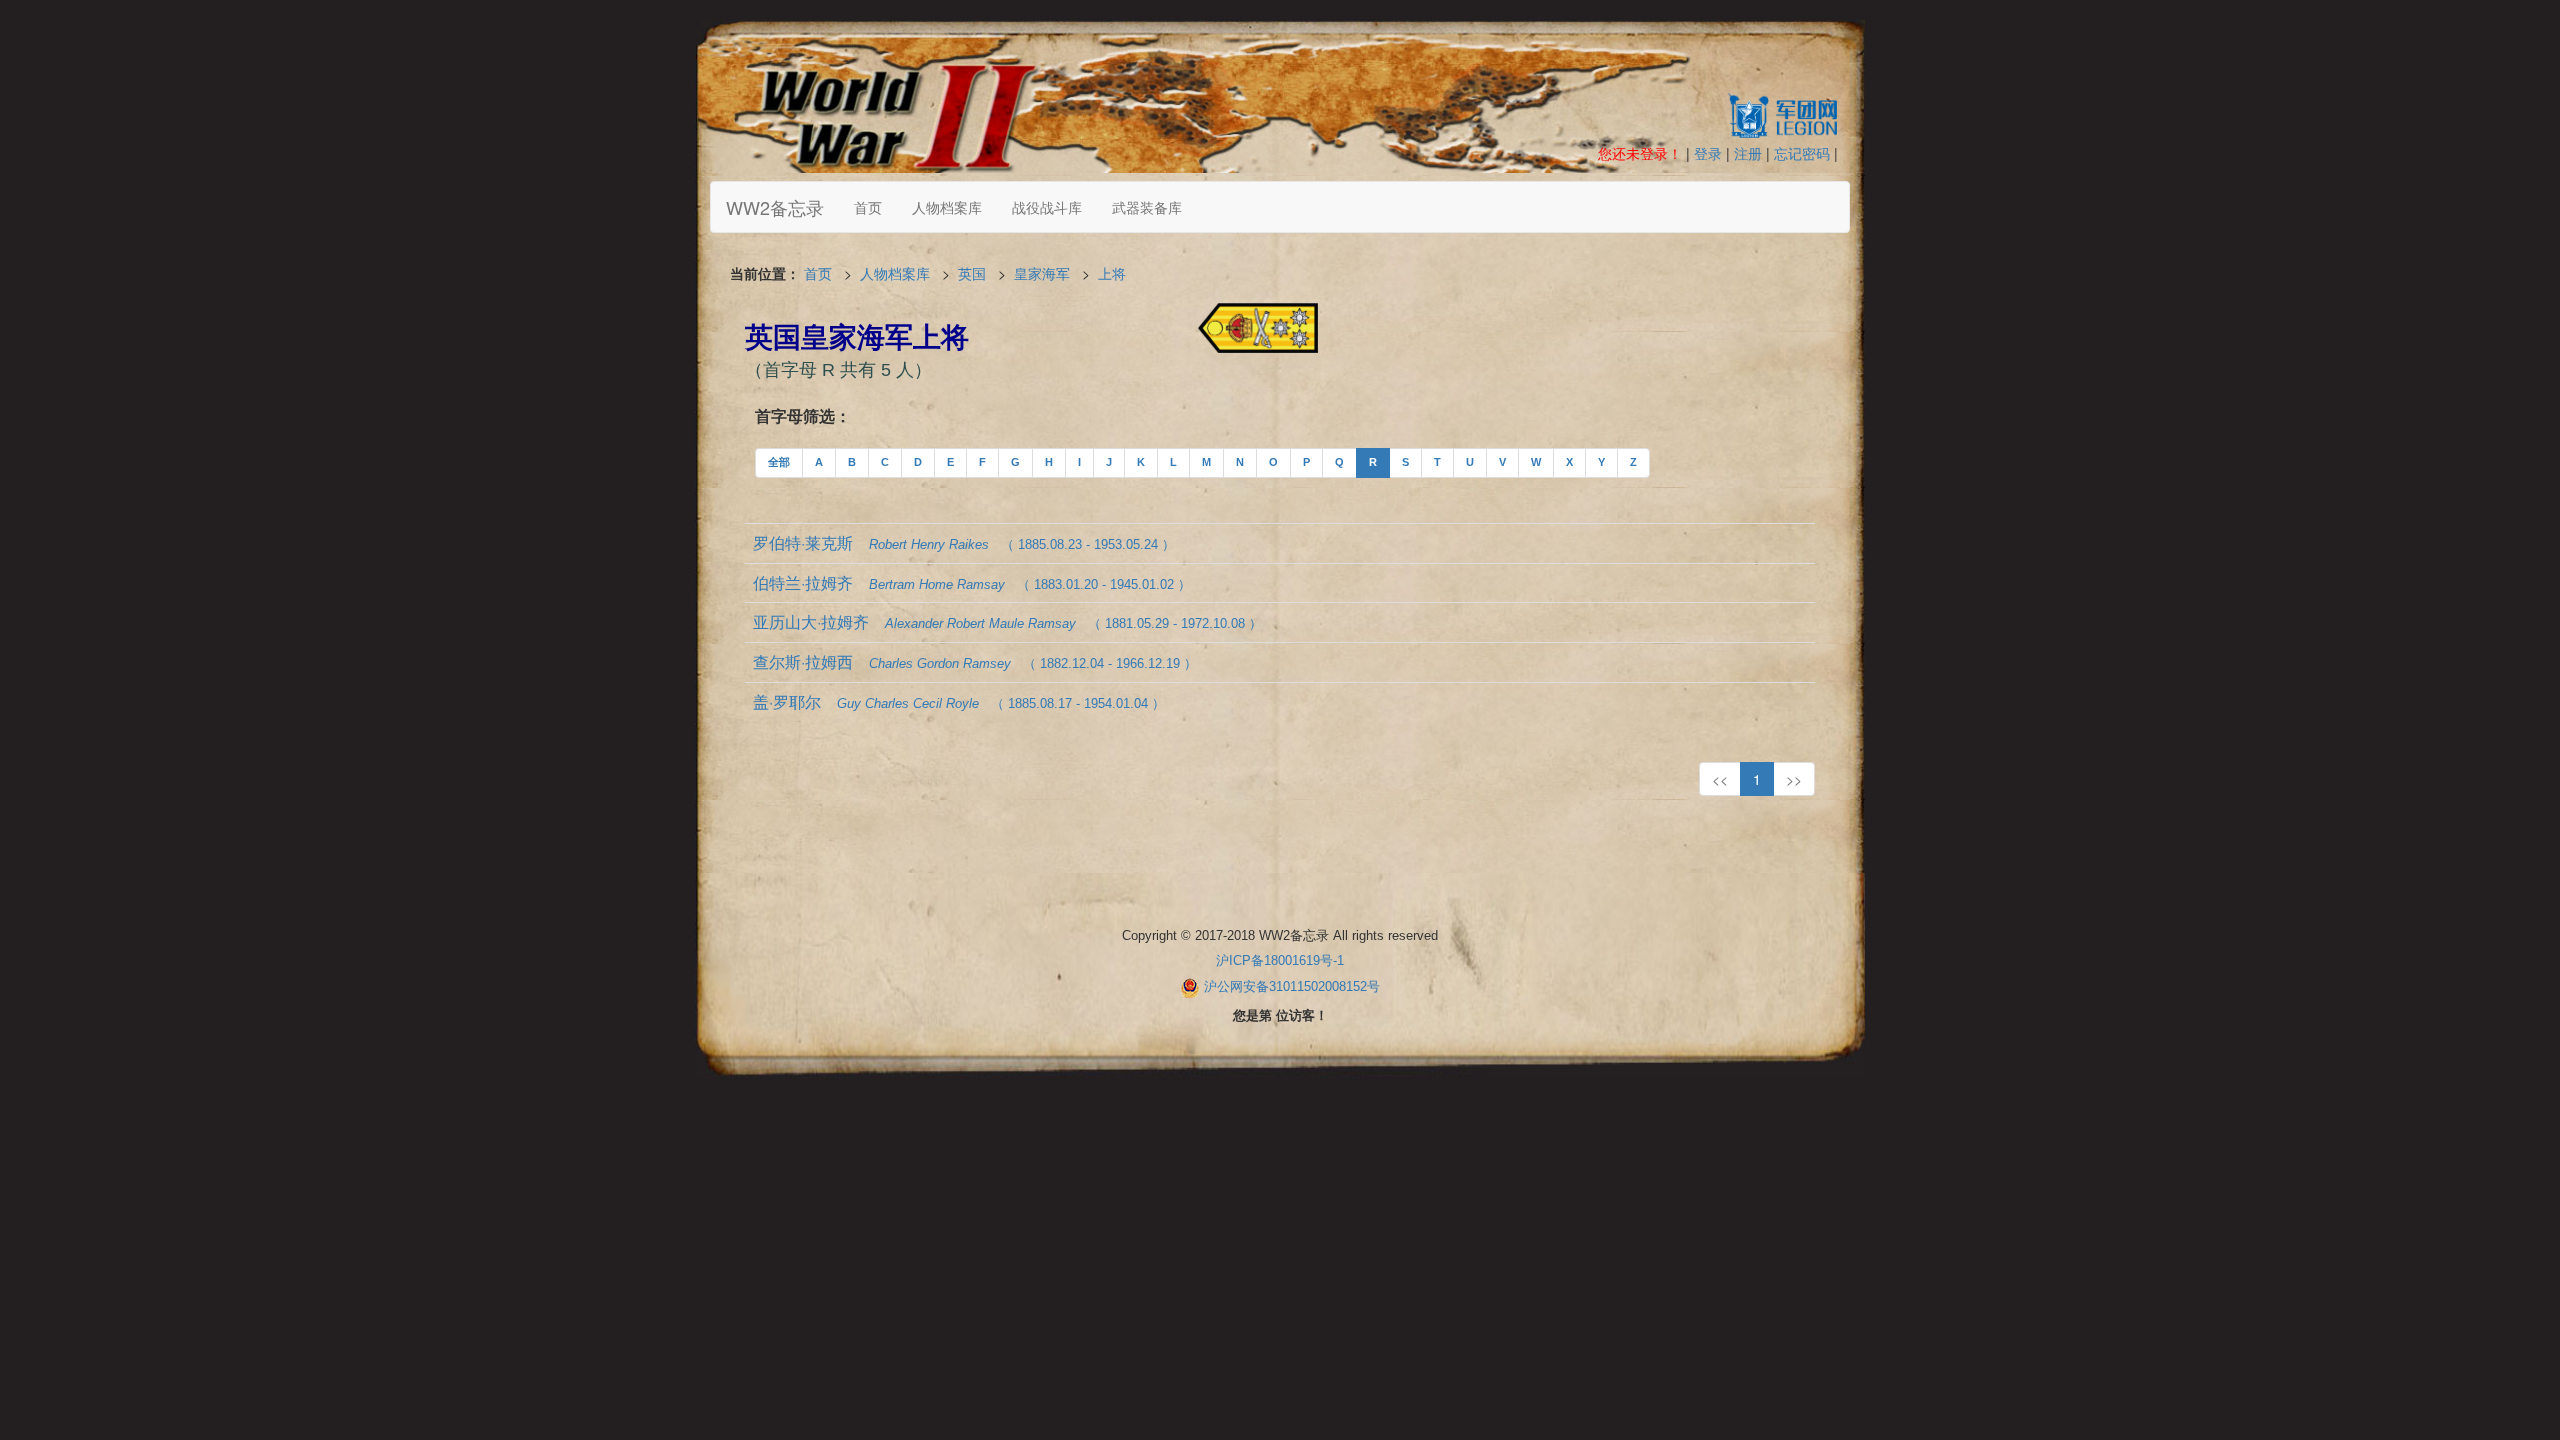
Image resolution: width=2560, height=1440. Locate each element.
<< (1720, 779)
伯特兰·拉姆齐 (972, 582)
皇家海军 (1042, 273)
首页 (868, 207)
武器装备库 (1147, 207)
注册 (1748, 153)
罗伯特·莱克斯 (964, 542)
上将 (1112, 273)
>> (1794, 779)
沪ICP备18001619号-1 (1280, 960)
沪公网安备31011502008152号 (1292, 986)
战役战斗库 (1047, 207)
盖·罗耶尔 (959, 701)
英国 (972, 273)
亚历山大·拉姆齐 (1007, 621)
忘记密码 (1802, 153)
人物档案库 (947, 207)
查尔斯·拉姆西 (975, 661)
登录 (1708, 153)
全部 (779, 462)
